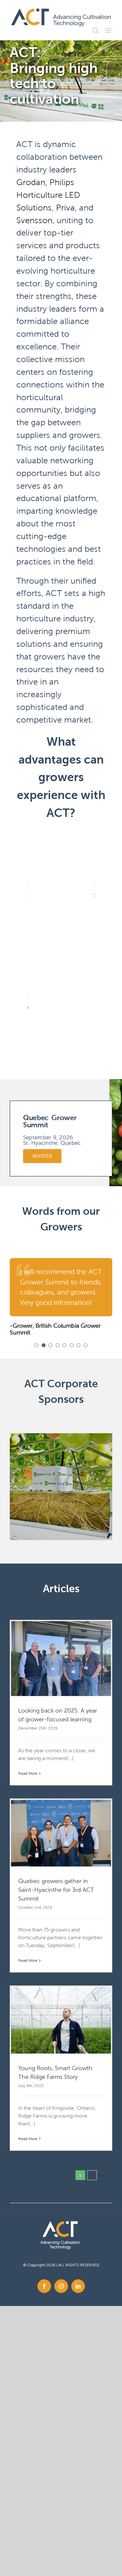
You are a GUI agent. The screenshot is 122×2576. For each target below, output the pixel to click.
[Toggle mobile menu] (109, 30)
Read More (28, 1773)
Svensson (34, 220)
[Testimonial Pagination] (36, 1345)
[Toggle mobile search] (96, 30)
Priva (65, 208)
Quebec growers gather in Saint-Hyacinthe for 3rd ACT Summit (56, 1890)
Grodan (31, 182)
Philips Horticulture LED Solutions (48, 195)
